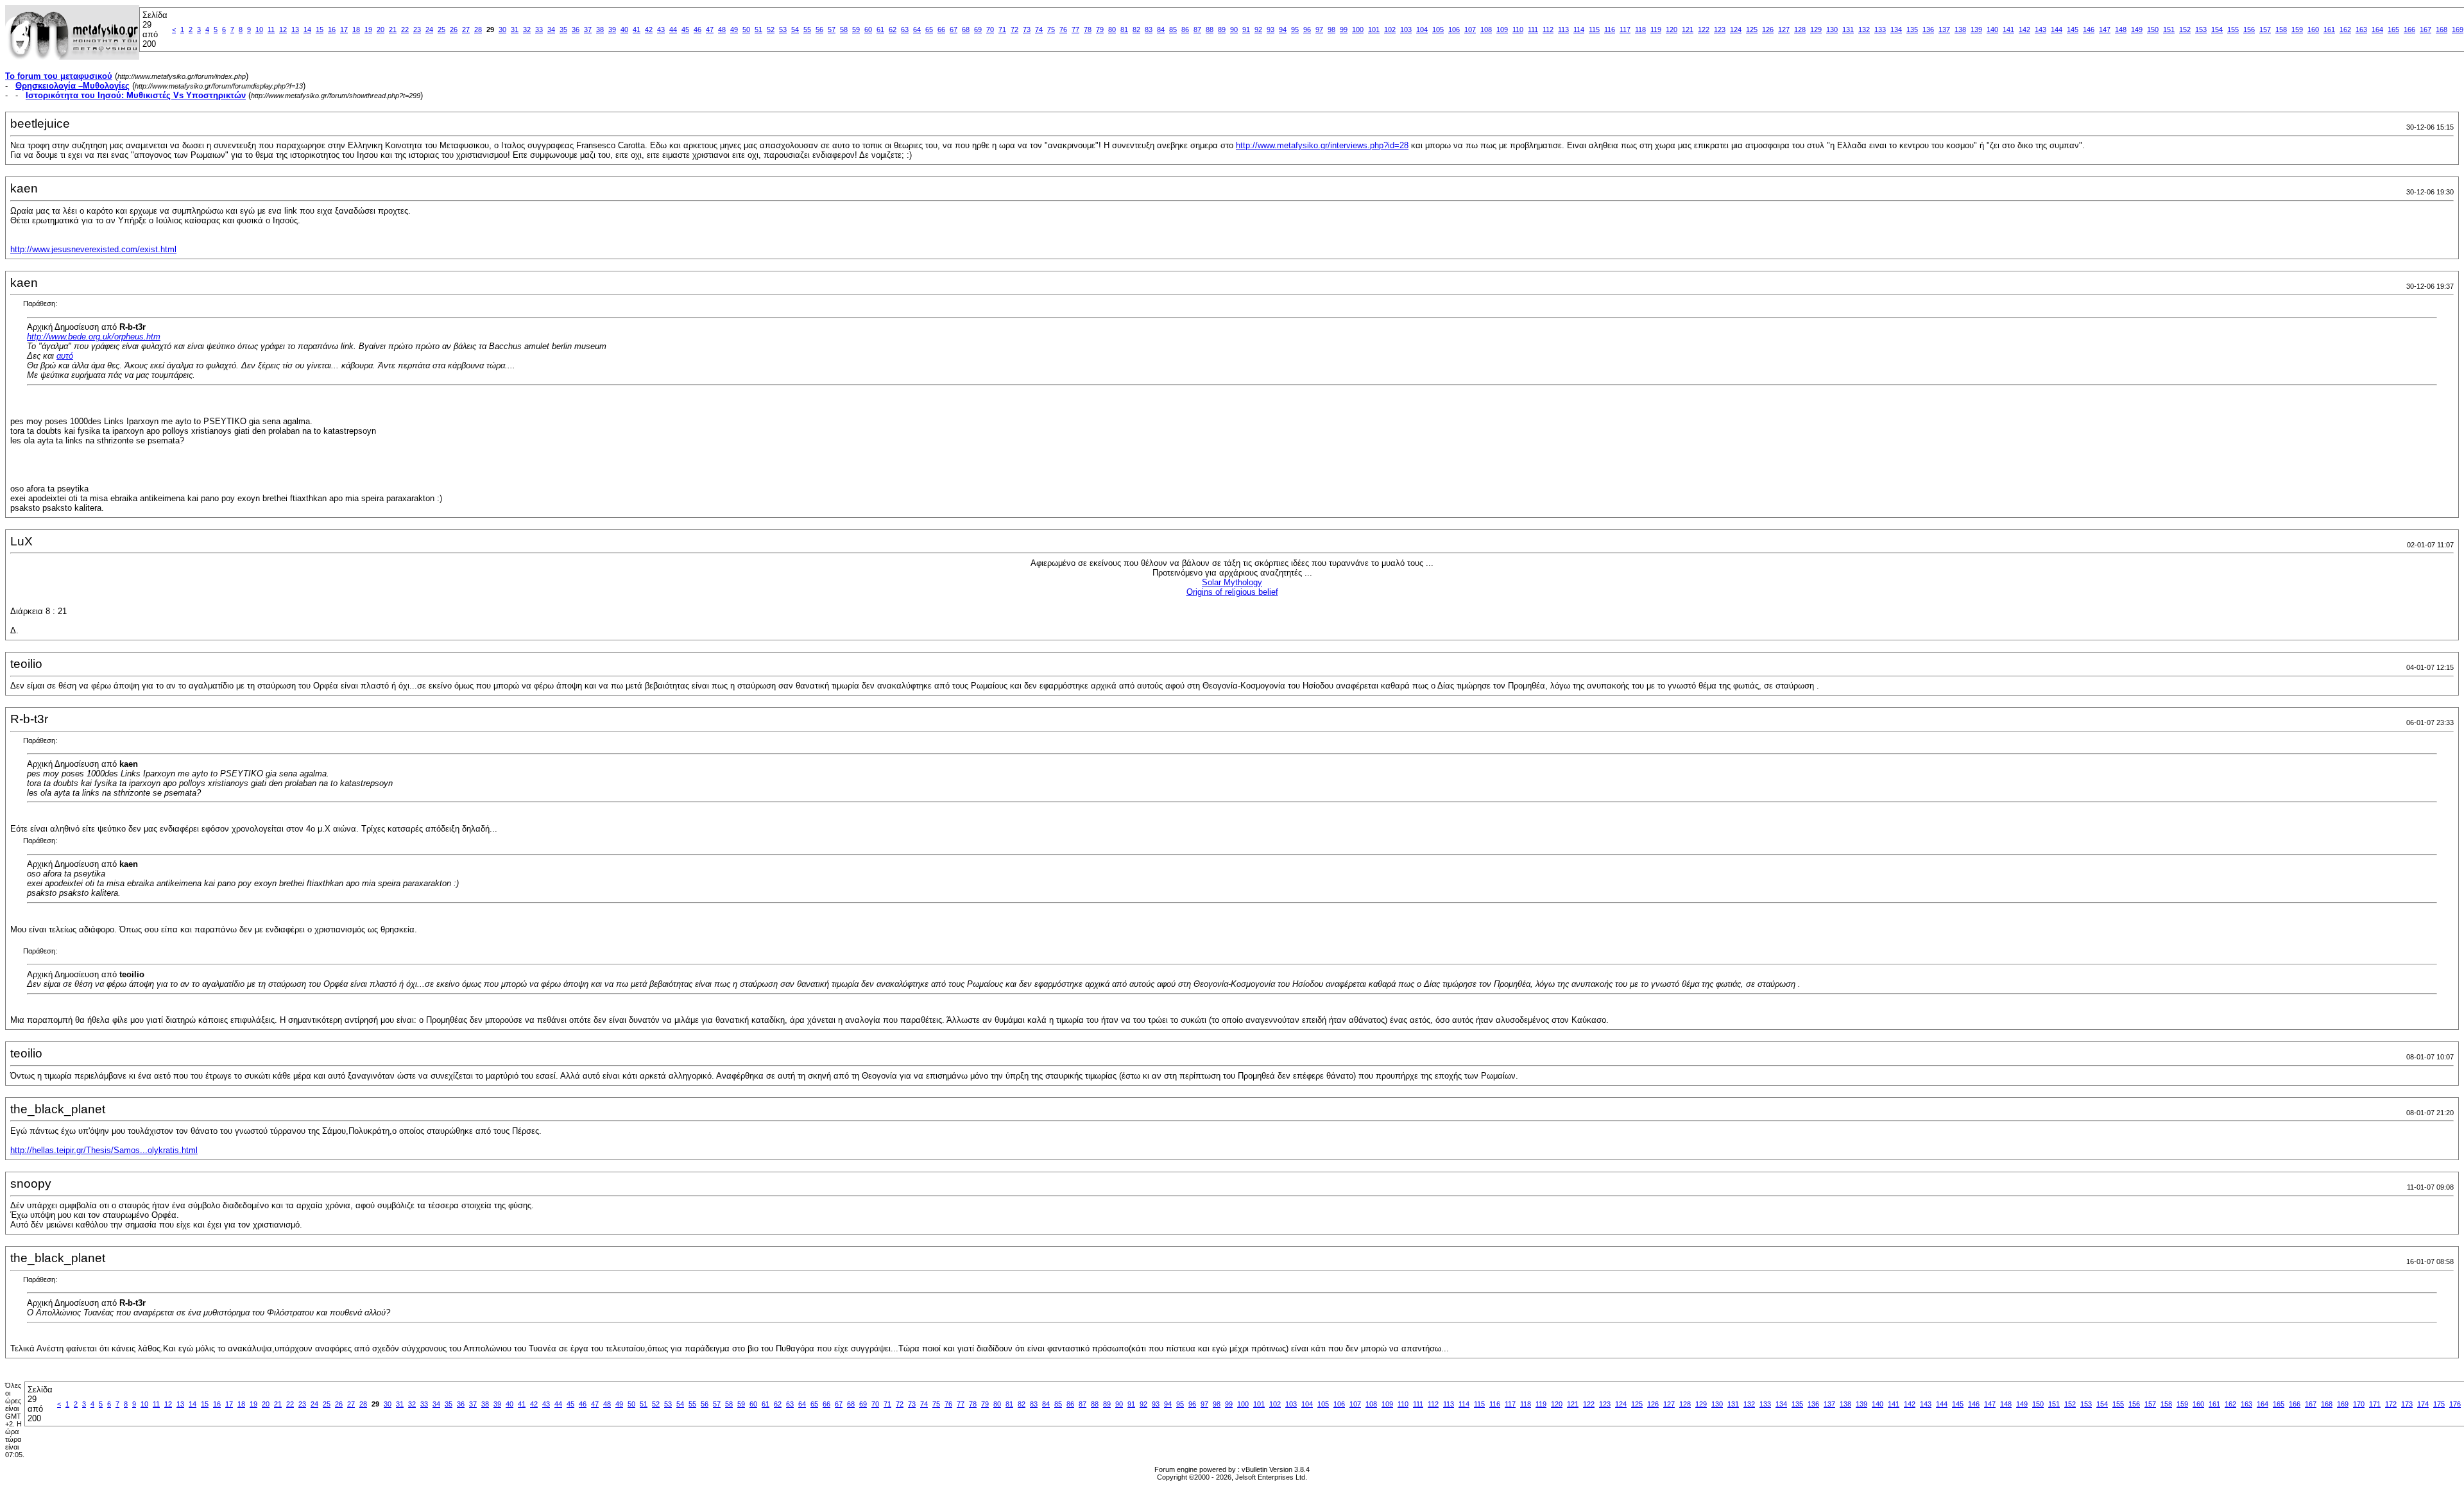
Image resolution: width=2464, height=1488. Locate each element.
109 (1502, 30)
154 (2217, 30)
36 (576, 30)
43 (661, 30)
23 (417, 30)
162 (2345, 30)
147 (2105, 30)
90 (1234, 30)
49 (734, 30)
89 (1222, 30)
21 (393, 30)
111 (1533, 30)
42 (649, 30)
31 (515, 30)
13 (295, 30)
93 (1270, 30)
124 (1736, 30)
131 (1848, 30)
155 (2233, 30)
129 (1816, 30)
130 (1832, 30)
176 (2455, 1404)
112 (1548, 30)
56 (819, 30)
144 (2057, 30)
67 (954, 30)
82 (1136, 30)
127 (1784, 30)
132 (1864, 30)
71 (1002, 30)
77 (1075, 30)
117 (1625, 30)
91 (1246, 30)
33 (539, 30)
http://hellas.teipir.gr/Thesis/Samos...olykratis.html (104, 1150)
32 (527, 30)
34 (551, 30)
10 (259, 30)
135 (1912, 30)
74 (1039, 30)
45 (685, 30)
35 (563, 30)
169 (2458, 30)
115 (1594, 30)
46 (697, 30)
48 (722, 30)
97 (1319, 30)
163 (2361, 30)
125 (1752, 30)
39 (612, 30)
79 (1100, 30)
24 (429, 30)
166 (2409, 30)
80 (1112, 30)
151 (2169, 30)
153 (2201, 30)
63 (905, 30)
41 (637, 30)
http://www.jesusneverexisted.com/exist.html (93, 249)
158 (2281, 30)
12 (283, 30)
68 (966, 30)
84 (1161, 30)
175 (2439, 1404)
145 (2073, 30)
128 (1800, 30)
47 (710, 30)
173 (2407, 1404)
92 (1258, 30)
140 (1992, 30)
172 (2391, 1404)
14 (307, 30)
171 (2375, 1404)
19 (368, 30)
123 (1720, 30)
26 (454, 30)
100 (1358, 30)
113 (1563, 30)
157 (2265, 30)
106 (1454, 30)
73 (1027, 30)
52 (771, 30)
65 (929, 30)
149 (2137, 30)
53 (783, 30)
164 (2377, 30)
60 (868, 30)
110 (1518, 30)
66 (941, 30)
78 (1088, 30)
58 (844, 30)
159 (2297, 30)
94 (1283, 30)
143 (2041, 30)
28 (478, 30)
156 (2249, 30)
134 (1896, 30)
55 (807, 30)
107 (1470, 30)
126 (1768, 30)
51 (758, 30)
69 (978, 30)
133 (1880, 30)
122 (1704, 30)
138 (1960, 30)
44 (673, 30)
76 (1063, 30)
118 (1640, 30)
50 (746, 30)
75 (1051, 30)
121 (1688, 30)
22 (405, 30)
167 (2425, 30)
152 (2185, 30)
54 (795, 30)
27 (466, 30)
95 (1295, 30)
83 (1149, 30)
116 (1610, 30)
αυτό (65, 356)
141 (2008, 30)
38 (600, 30)
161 (2329, 30)
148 (2121, 30)
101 (1374, 30)
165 (2393, 30)
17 (344, 30)
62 (893, 30)
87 (1197, 30)
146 (2089, 30)
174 (2423, 1404)
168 (2442, 30)
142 (2024, 30)
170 (2359, 1404)
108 (1486, 30)
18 (356, 30)
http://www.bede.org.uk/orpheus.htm (94, 337)
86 (1185, 30)
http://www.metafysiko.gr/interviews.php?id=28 (1322, 145)
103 (1406, 30)
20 (381, 30)
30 (502, 30)
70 (990, 30)
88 (1210, 30)
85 (1173, 30)
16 (332, 30)
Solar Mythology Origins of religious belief (1232, 587)
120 (1672, 30)
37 (588, 30)
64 (917, 30)
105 (1438, 30)
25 (441, 30)
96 (1307, 30)
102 (1390, 30)
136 (1928, 30)
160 (2313, 30)
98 (1331, 30)
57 (832, 30)
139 (1976, 30)
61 (880, 30)
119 (1656, 30)
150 (2153, 30)
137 (1944, 30)
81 (1124, 30)
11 (271, 30)
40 (624, 30)
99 (1344, 30)
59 (856, 30)
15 (320, 30)
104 (1422, 30)
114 (1579, 30)
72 (1014, 30)
